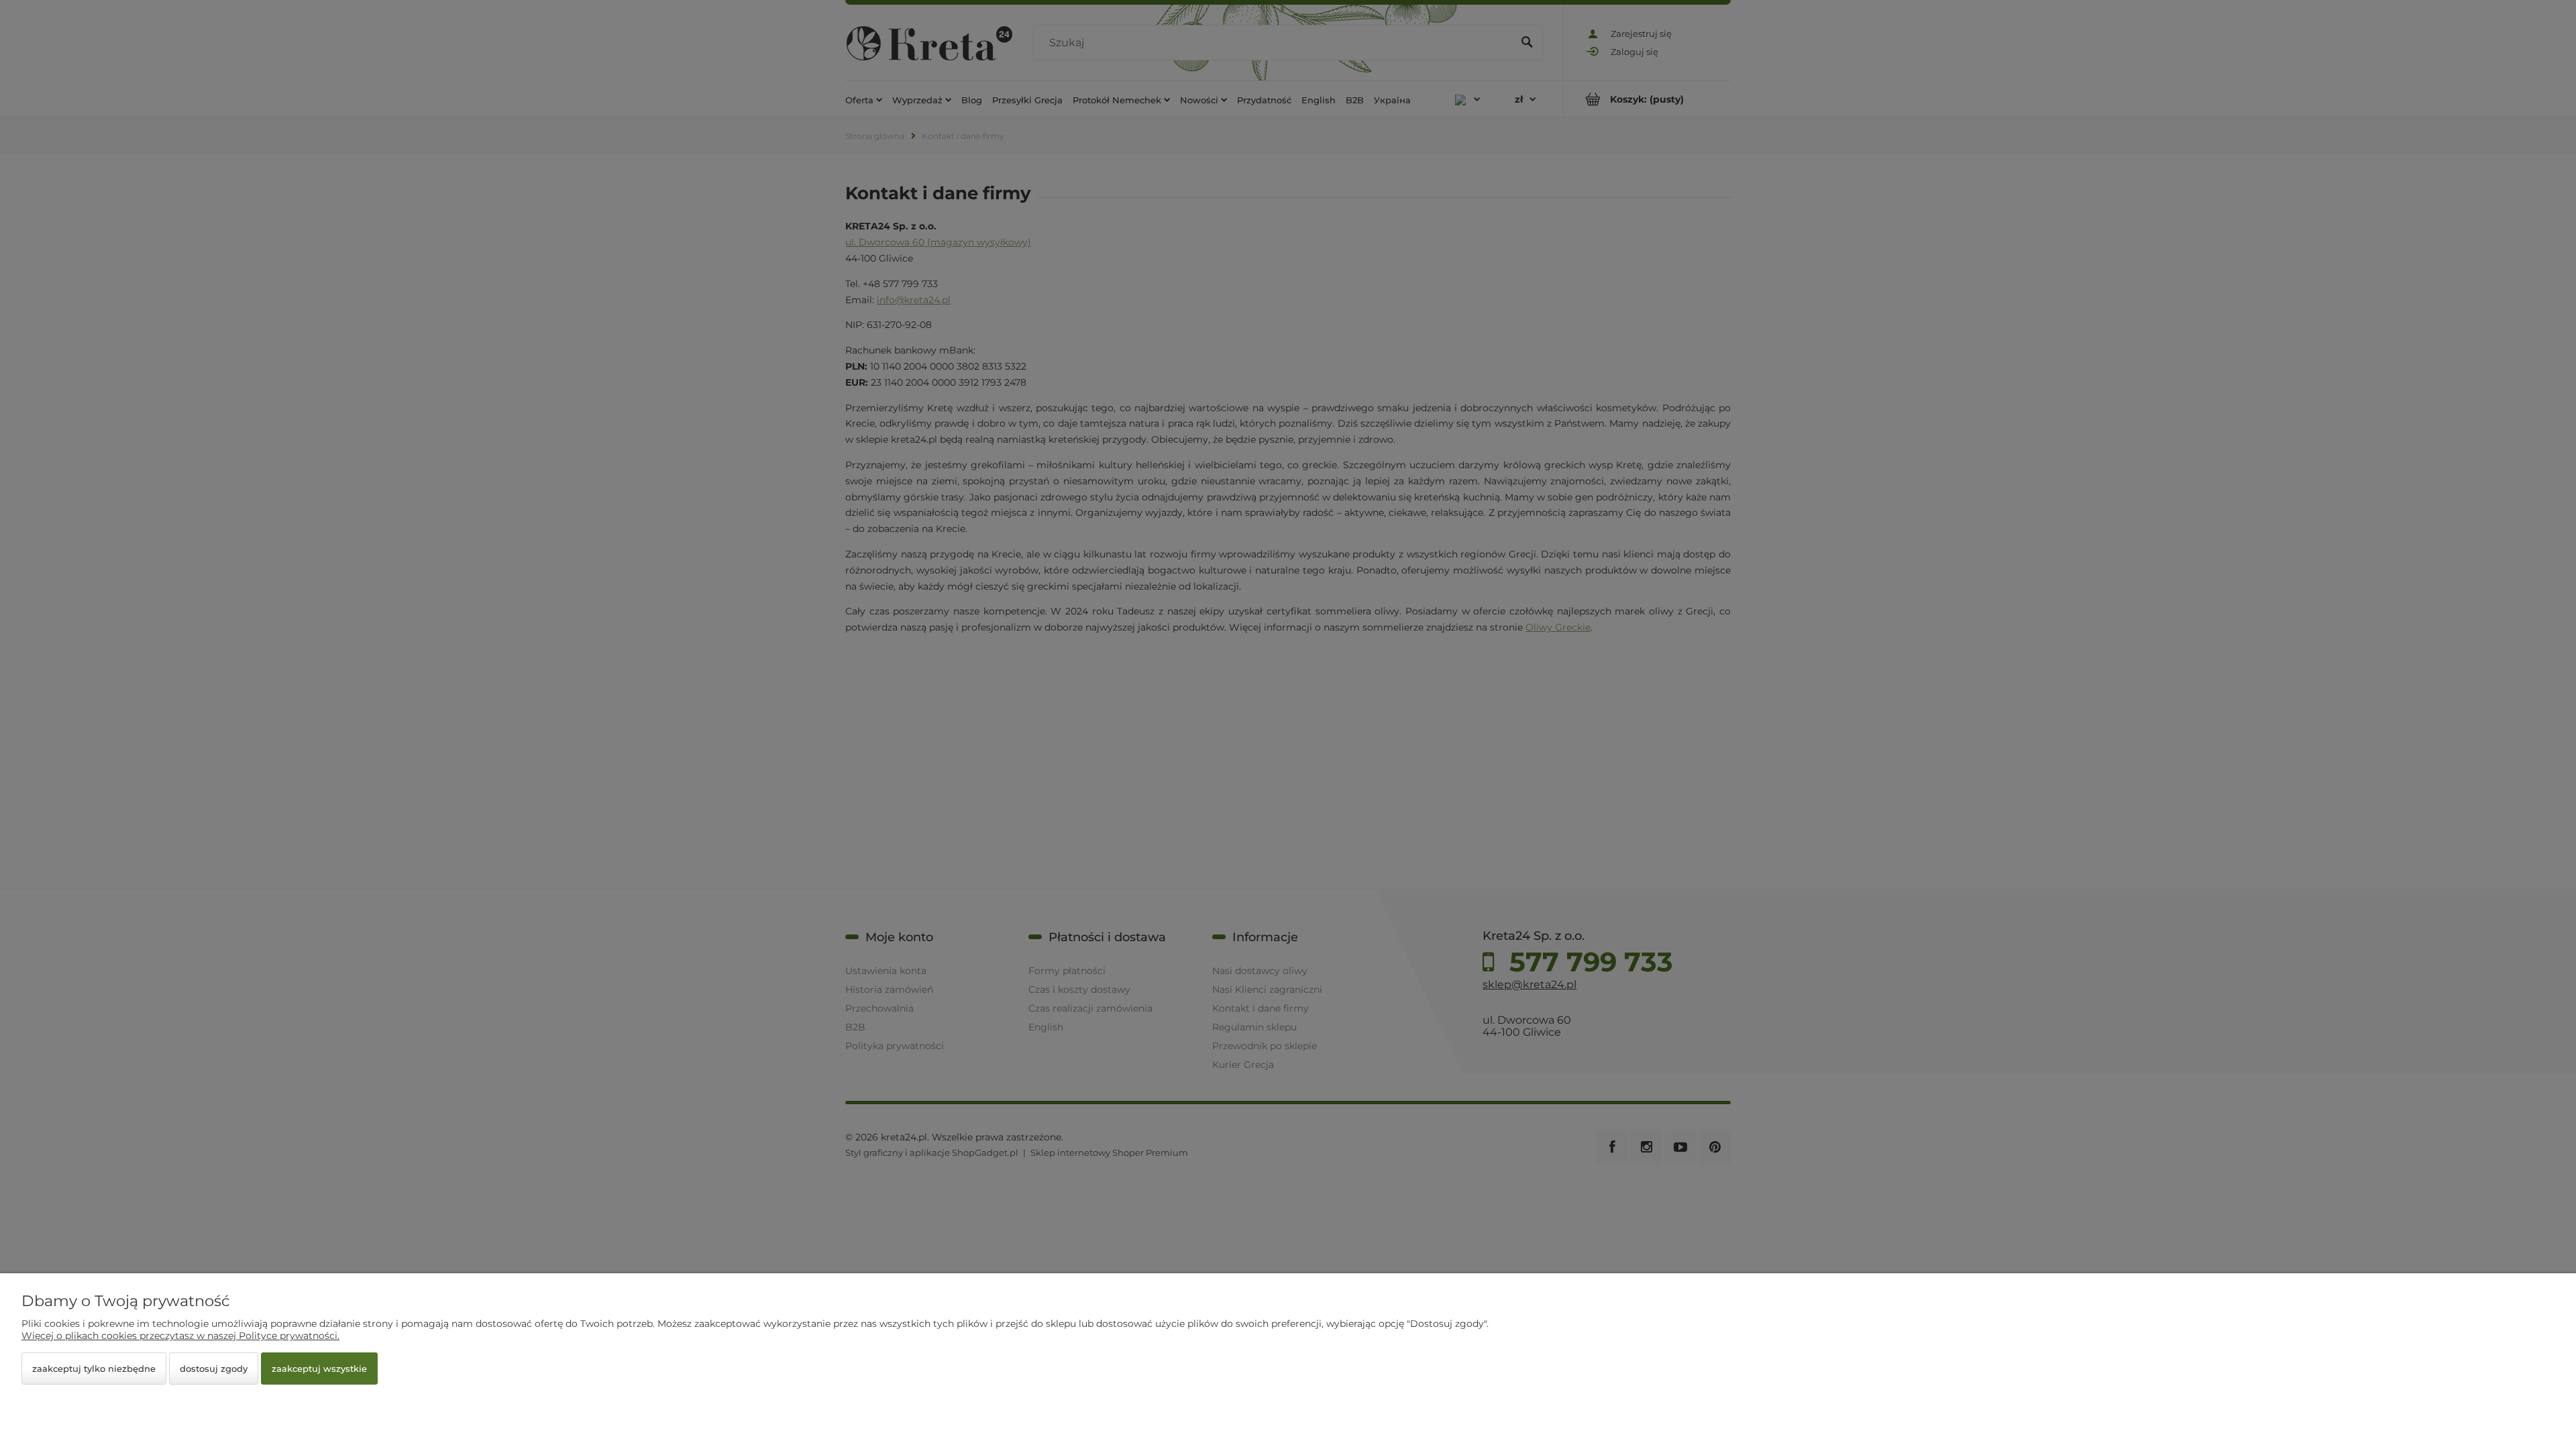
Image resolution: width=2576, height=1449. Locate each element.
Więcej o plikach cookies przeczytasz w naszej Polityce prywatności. (180, 1336)
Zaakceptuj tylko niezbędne (94, 1368)
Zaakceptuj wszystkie (319, 1368)
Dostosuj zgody (214, 1368)
